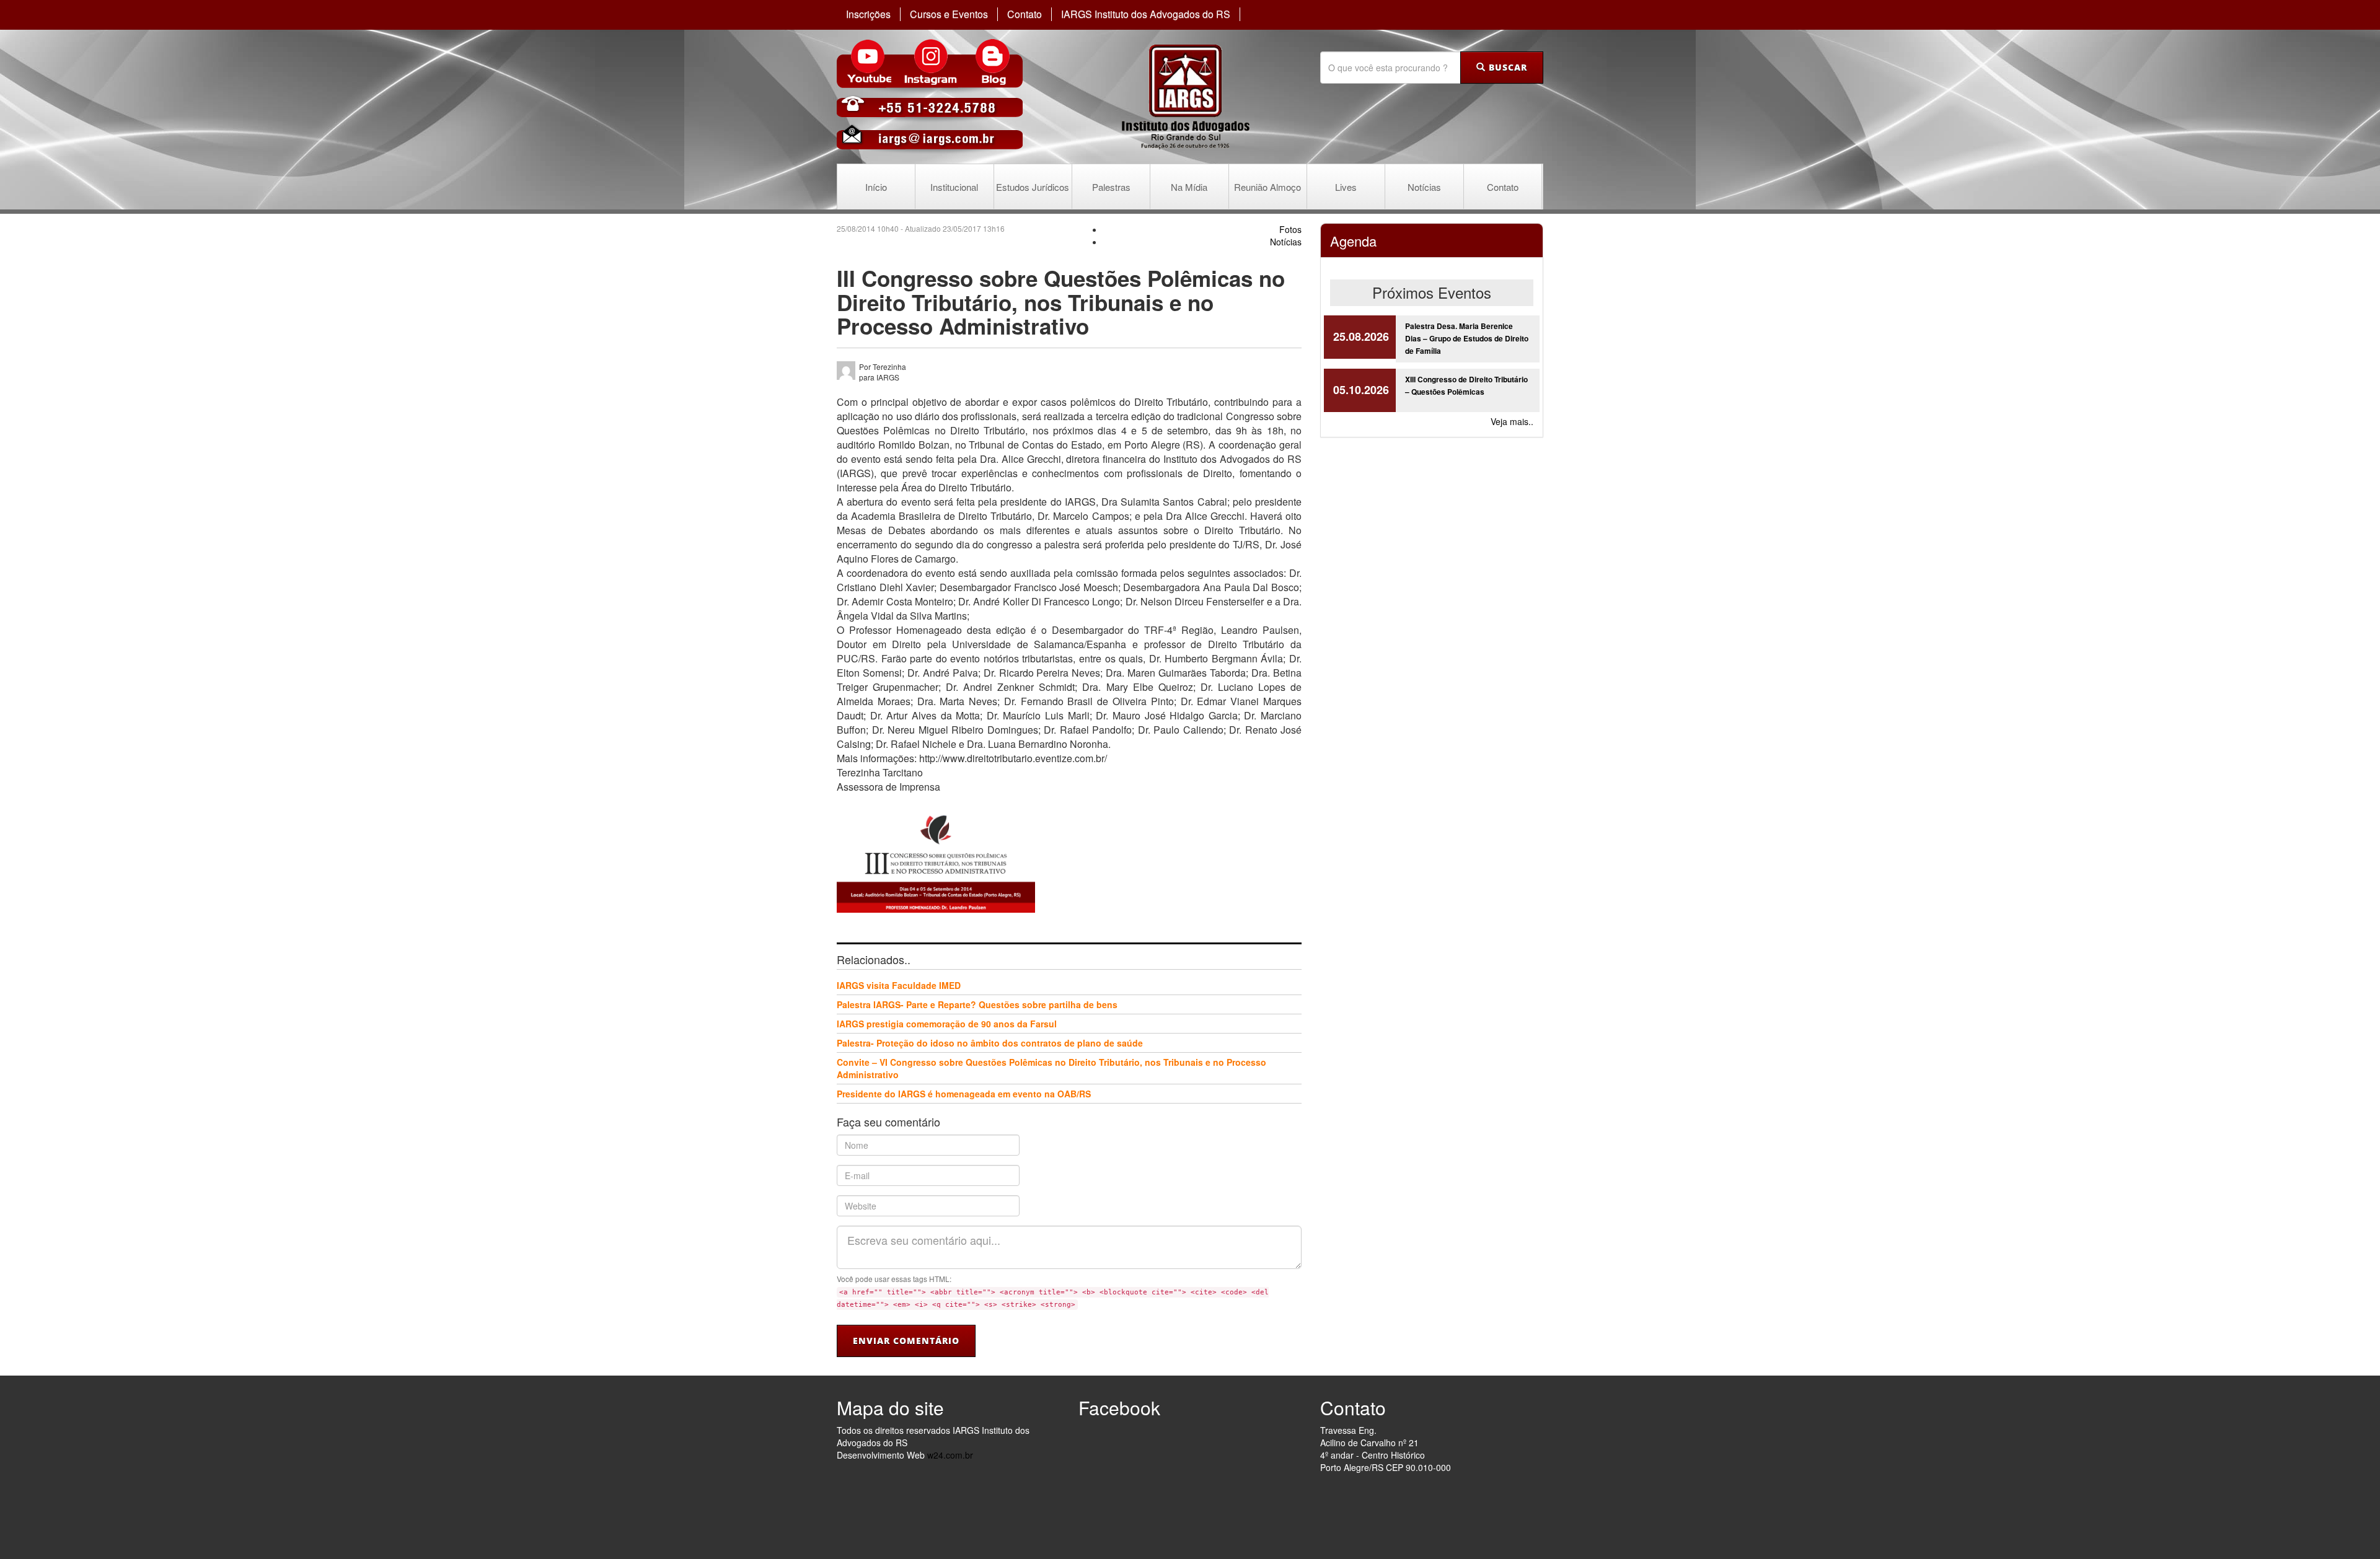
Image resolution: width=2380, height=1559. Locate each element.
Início (876, 187)
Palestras (1111, 187)
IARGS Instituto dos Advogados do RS (1146, 14)
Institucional (954, 187)
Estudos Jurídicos (1033, 187)
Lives (1346, 187)
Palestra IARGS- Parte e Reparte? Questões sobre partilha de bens (977, 1004)
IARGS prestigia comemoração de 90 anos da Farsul (947, 1024)
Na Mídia (1189, 187)
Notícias (1424, 187)
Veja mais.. (1512, 421)
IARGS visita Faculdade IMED (899, 985)
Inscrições (868, 14)
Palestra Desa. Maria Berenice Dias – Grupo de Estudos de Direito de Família (1467, 338)
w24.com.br (950, 1455)
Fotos (1290, 229)
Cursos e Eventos (949, 14)
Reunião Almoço (1267, 187)
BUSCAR (1506, 67)
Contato (1025, 14)
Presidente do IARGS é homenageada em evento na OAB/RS (964, 1094)
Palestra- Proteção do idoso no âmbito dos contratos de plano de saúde (990, 1043)
